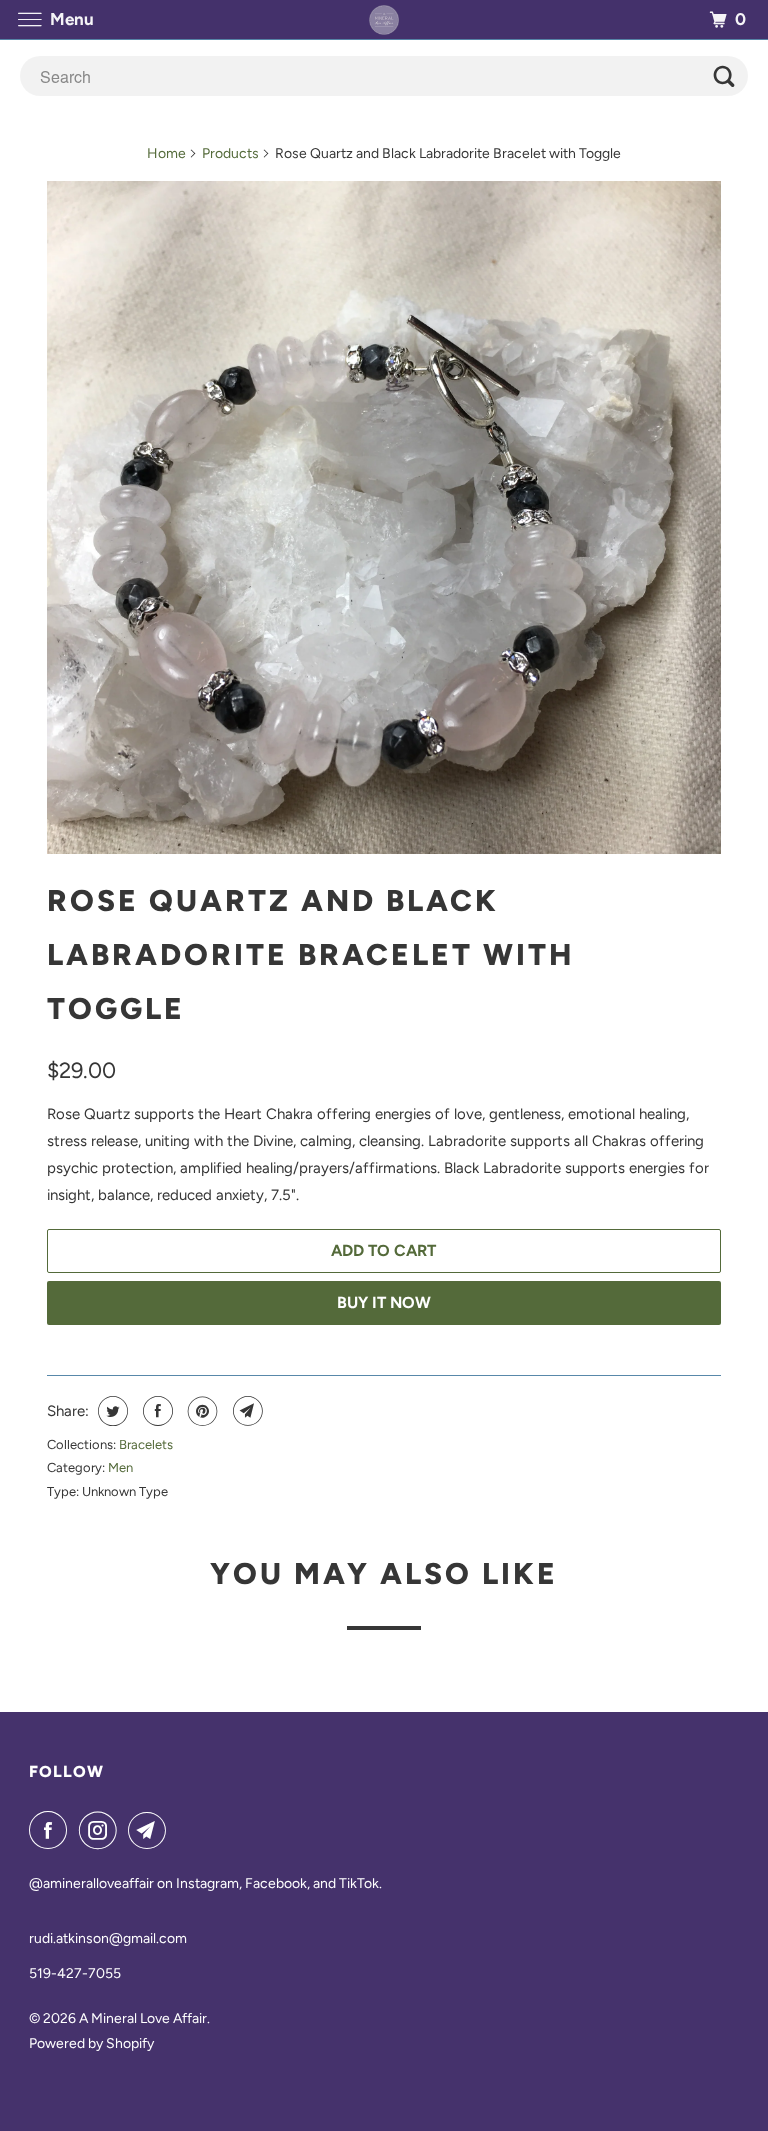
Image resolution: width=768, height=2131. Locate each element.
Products (230, 153)
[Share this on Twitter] (110, 1411)
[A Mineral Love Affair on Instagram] (102, 1830)
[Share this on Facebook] (155, 1411)
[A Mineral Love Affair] (384, 19)
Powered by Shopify (91, 2043)
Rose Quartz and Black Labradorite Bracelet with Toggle (310, 954)
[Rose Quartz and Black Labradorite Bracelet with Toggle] (383, 517)
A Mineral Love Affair (143, 2018)
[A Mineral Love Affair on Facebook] (52, 1830)
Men (120, 1467)
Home (166, 153)
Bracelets (146, 1444)
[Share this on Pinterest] (200, 1411)
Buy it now (384, 1302)
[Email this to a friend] (245, 1411)
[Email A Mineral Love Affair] (151, 1830)
